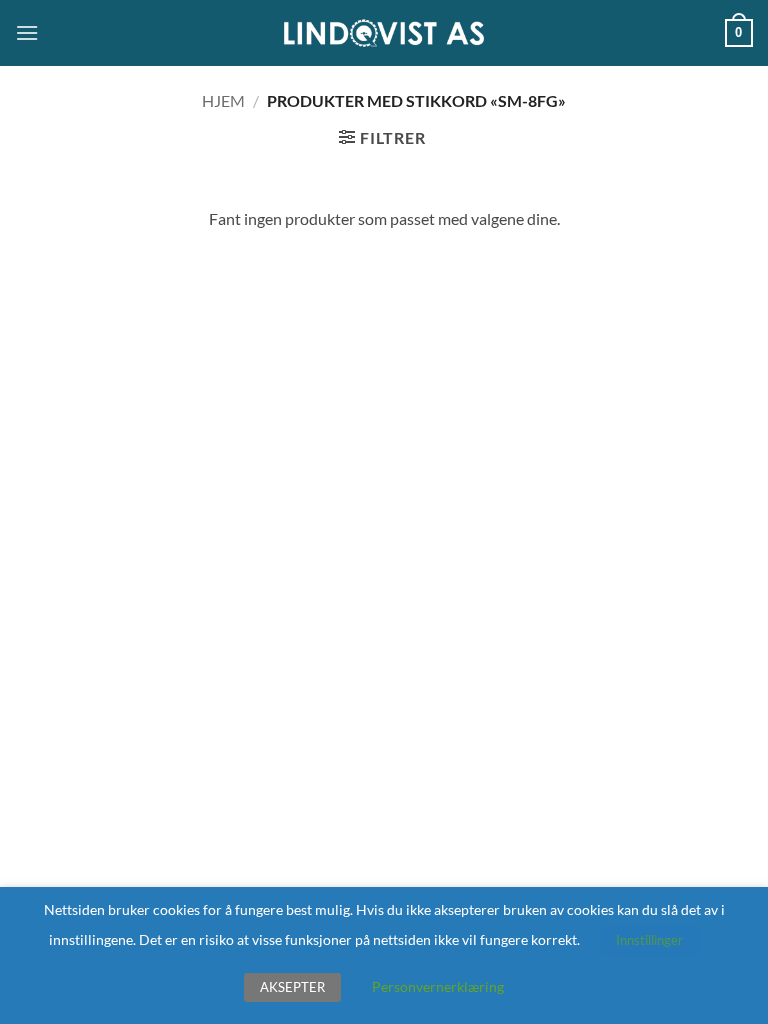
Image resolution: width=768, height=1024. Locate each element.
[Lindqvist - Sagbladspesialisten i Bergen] (384, 33)
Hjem (223, 100)
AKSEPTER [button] (292, 987)
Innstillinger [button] (649, 940)
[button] (27, 32)
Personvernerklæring (438, 986)
